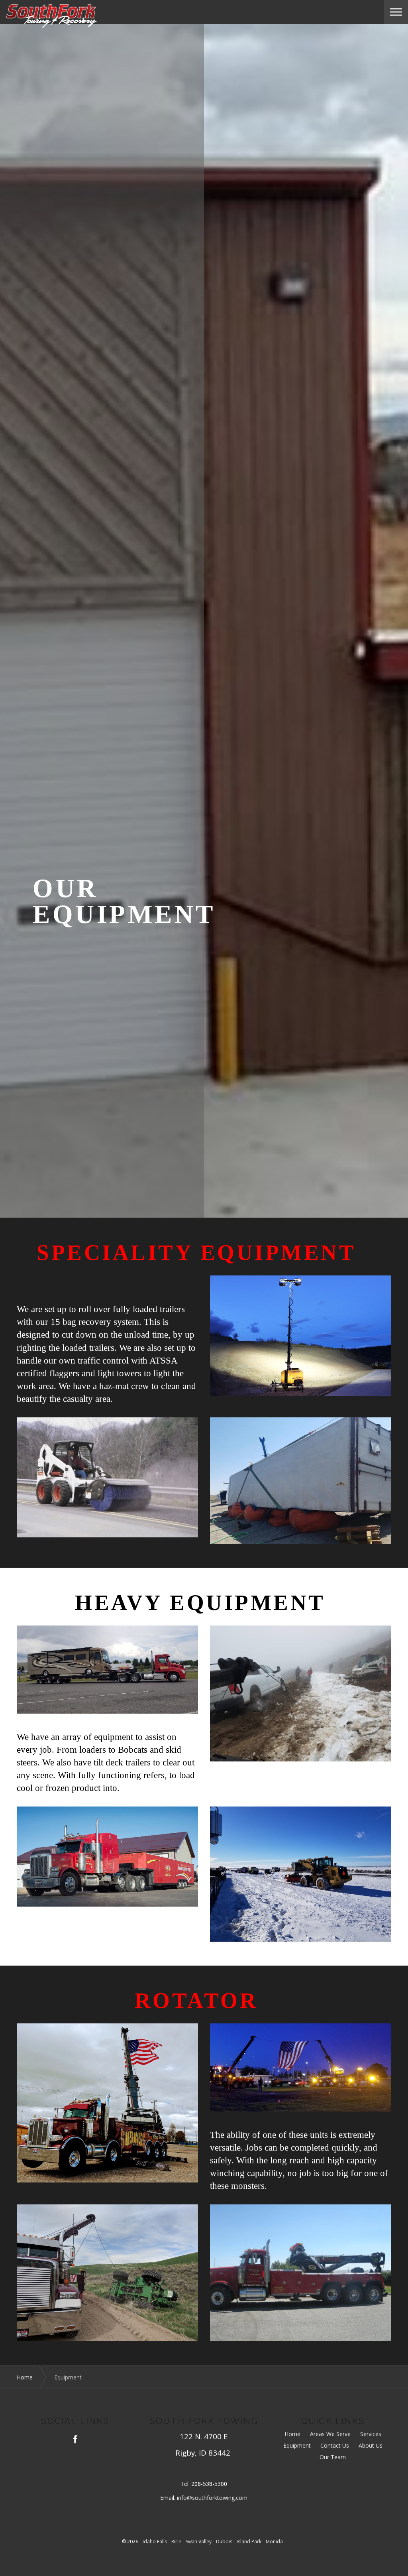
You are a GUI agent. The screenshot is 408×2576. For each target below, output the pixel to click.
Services (371, 2434)
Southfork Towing (51, 16)
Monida (274, 2542)
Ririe (176, 2542)
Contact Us (335, 2446)
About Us (371, 2446)
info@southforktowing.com (212, 2498)
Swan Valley (199, 2542)
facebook (75, 2439)
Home (292, 2434)
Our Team (333, 2457)
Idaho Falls (155, 2542)
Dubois (224, 2542)
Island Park (249, 2542)
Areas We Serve (330, 2434)
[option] (204, 902)
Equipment (297, 2446)
